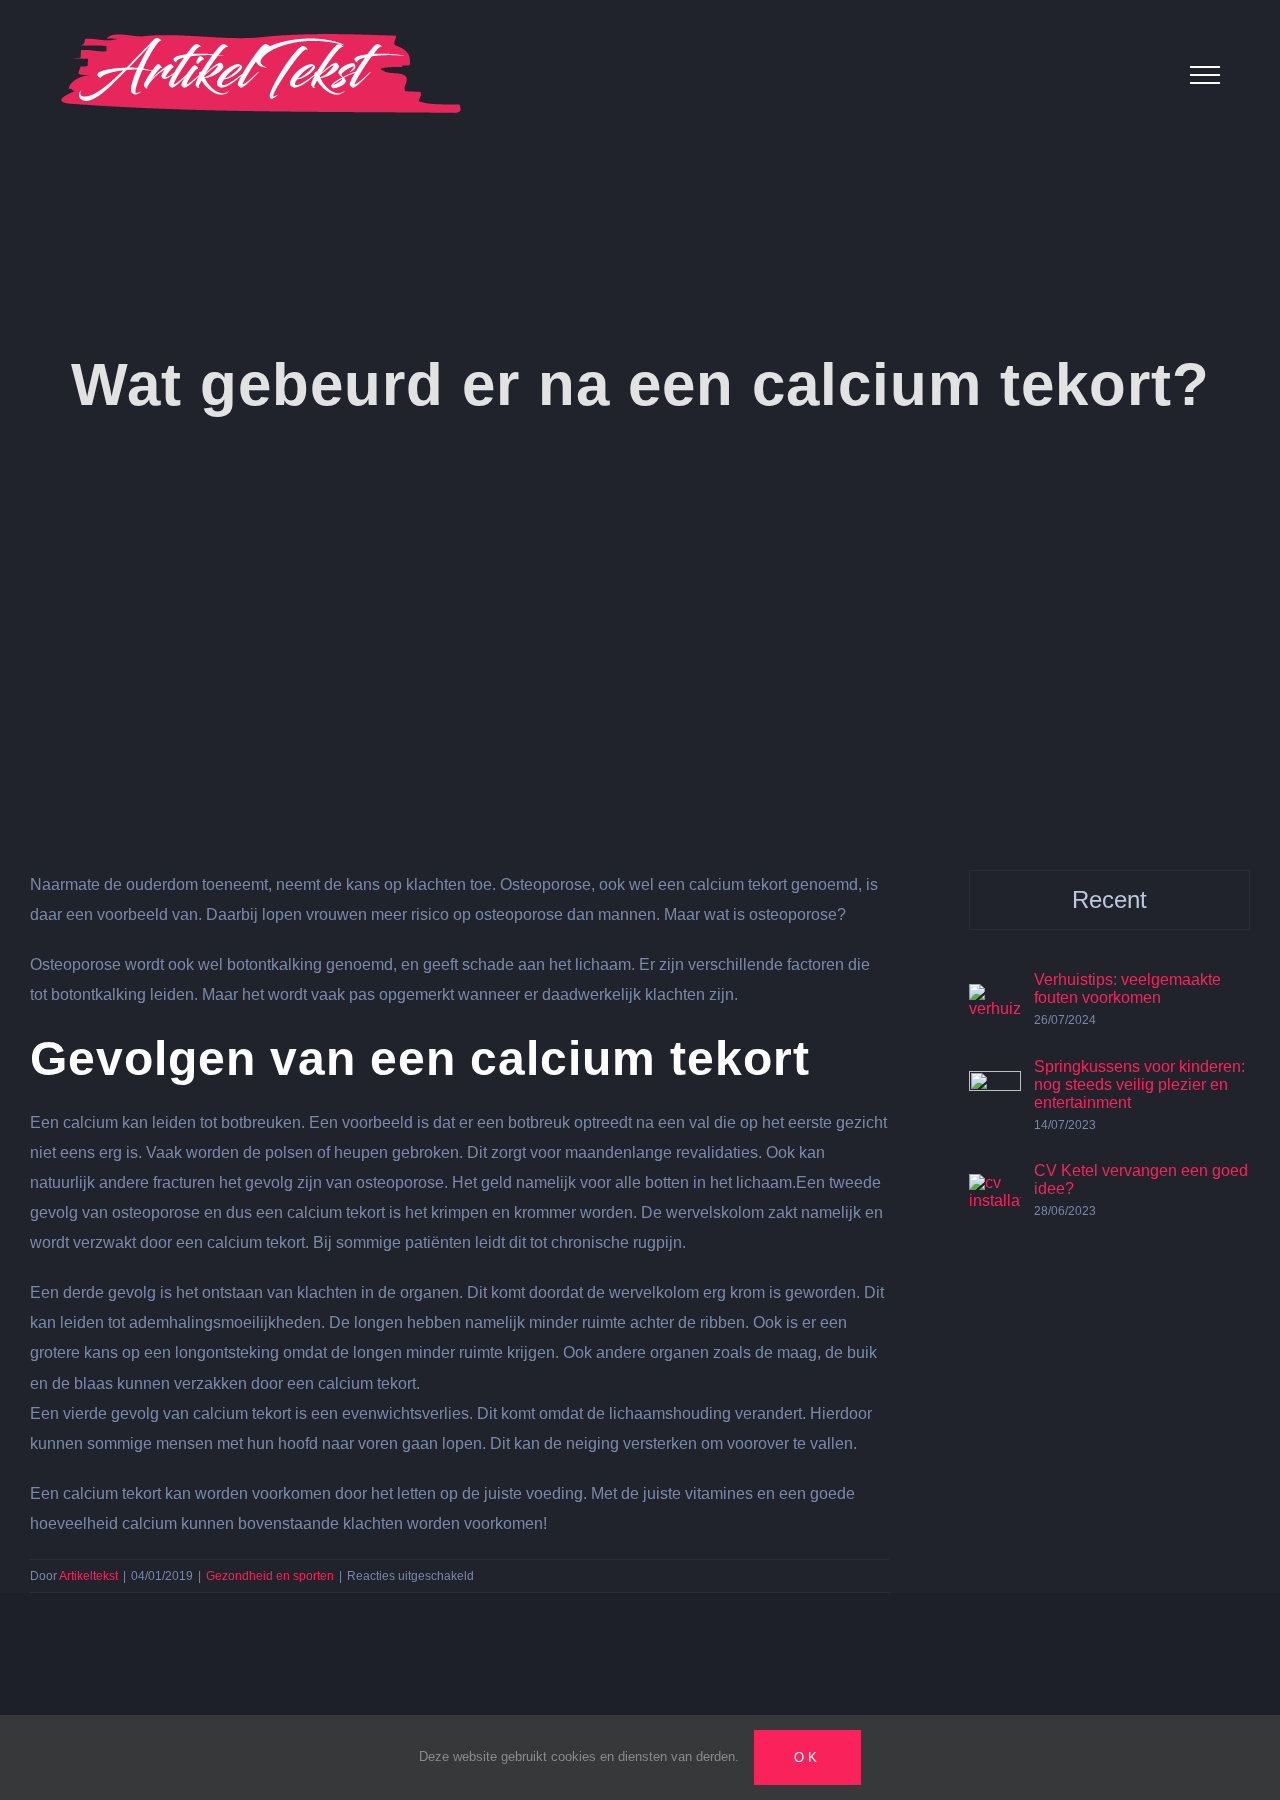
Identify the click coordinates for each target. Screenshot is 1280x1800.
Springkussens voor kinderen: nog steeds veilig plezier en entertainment (1139, 1084)
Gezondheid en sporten (270, 1576)
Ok (807, 1757)
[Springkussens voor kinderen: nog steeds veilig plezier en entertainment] (995, 1085)
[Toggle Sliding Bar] (1141, 74)
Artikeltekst (88, 1576)
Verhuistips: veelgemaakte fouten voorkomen (1127, 988)
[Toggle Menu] (1205, 75)
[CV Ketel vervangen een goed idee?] (995, 1188)
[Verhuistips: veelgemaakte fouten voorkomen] (995, 998)
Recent (1109, 899)
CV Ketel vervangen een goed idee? (1141, 1179)
